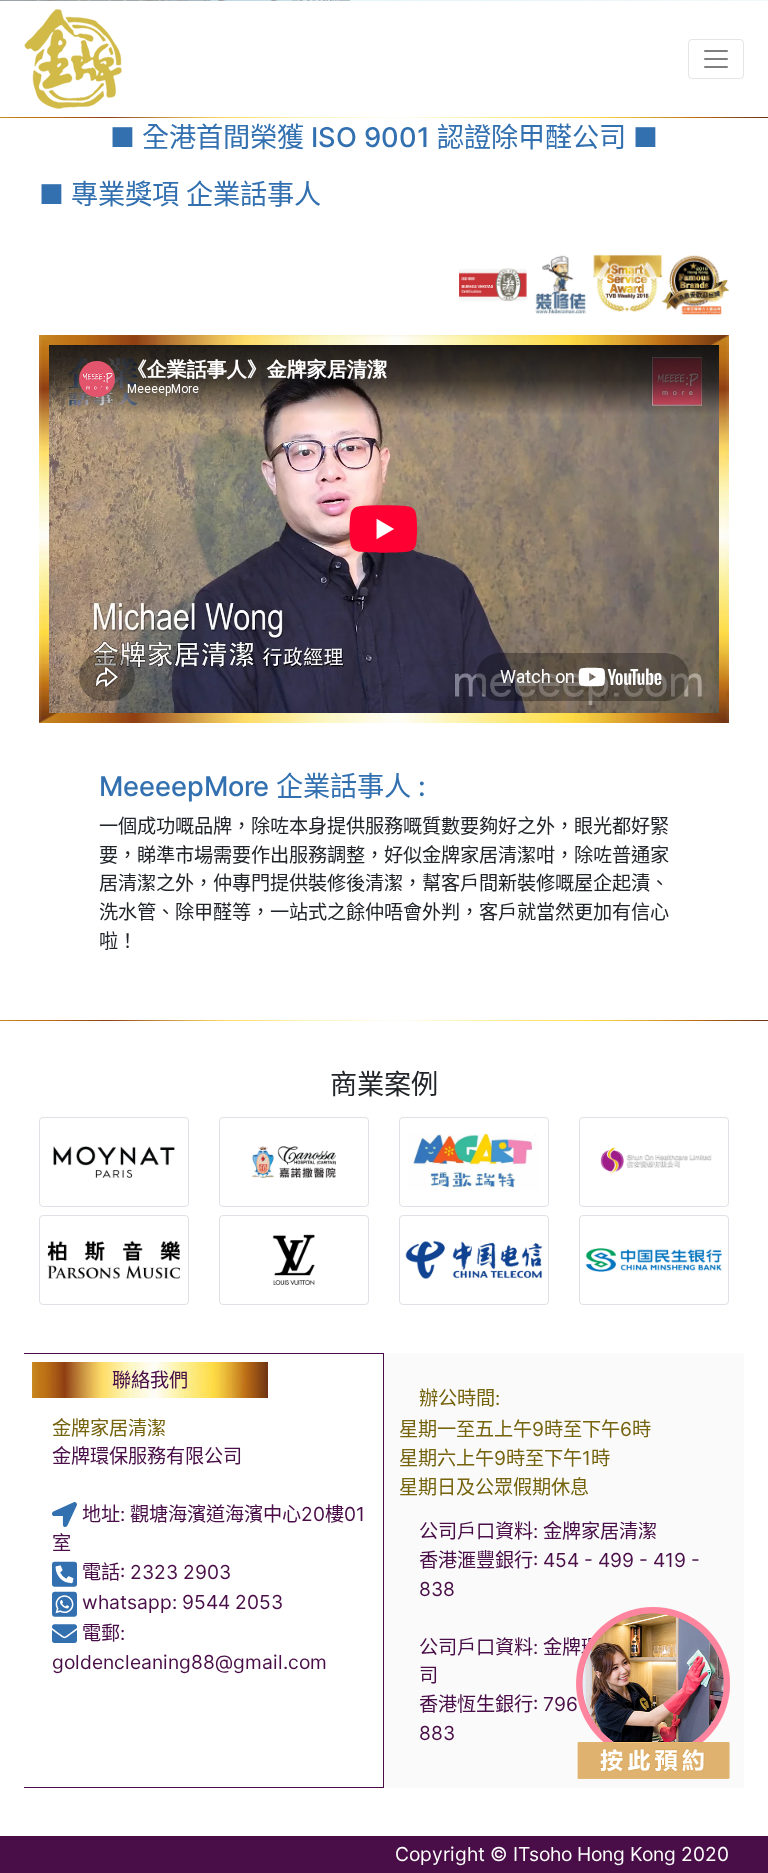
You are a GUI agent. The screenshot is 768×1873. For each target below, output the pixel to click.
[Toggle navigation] (716, 59)
